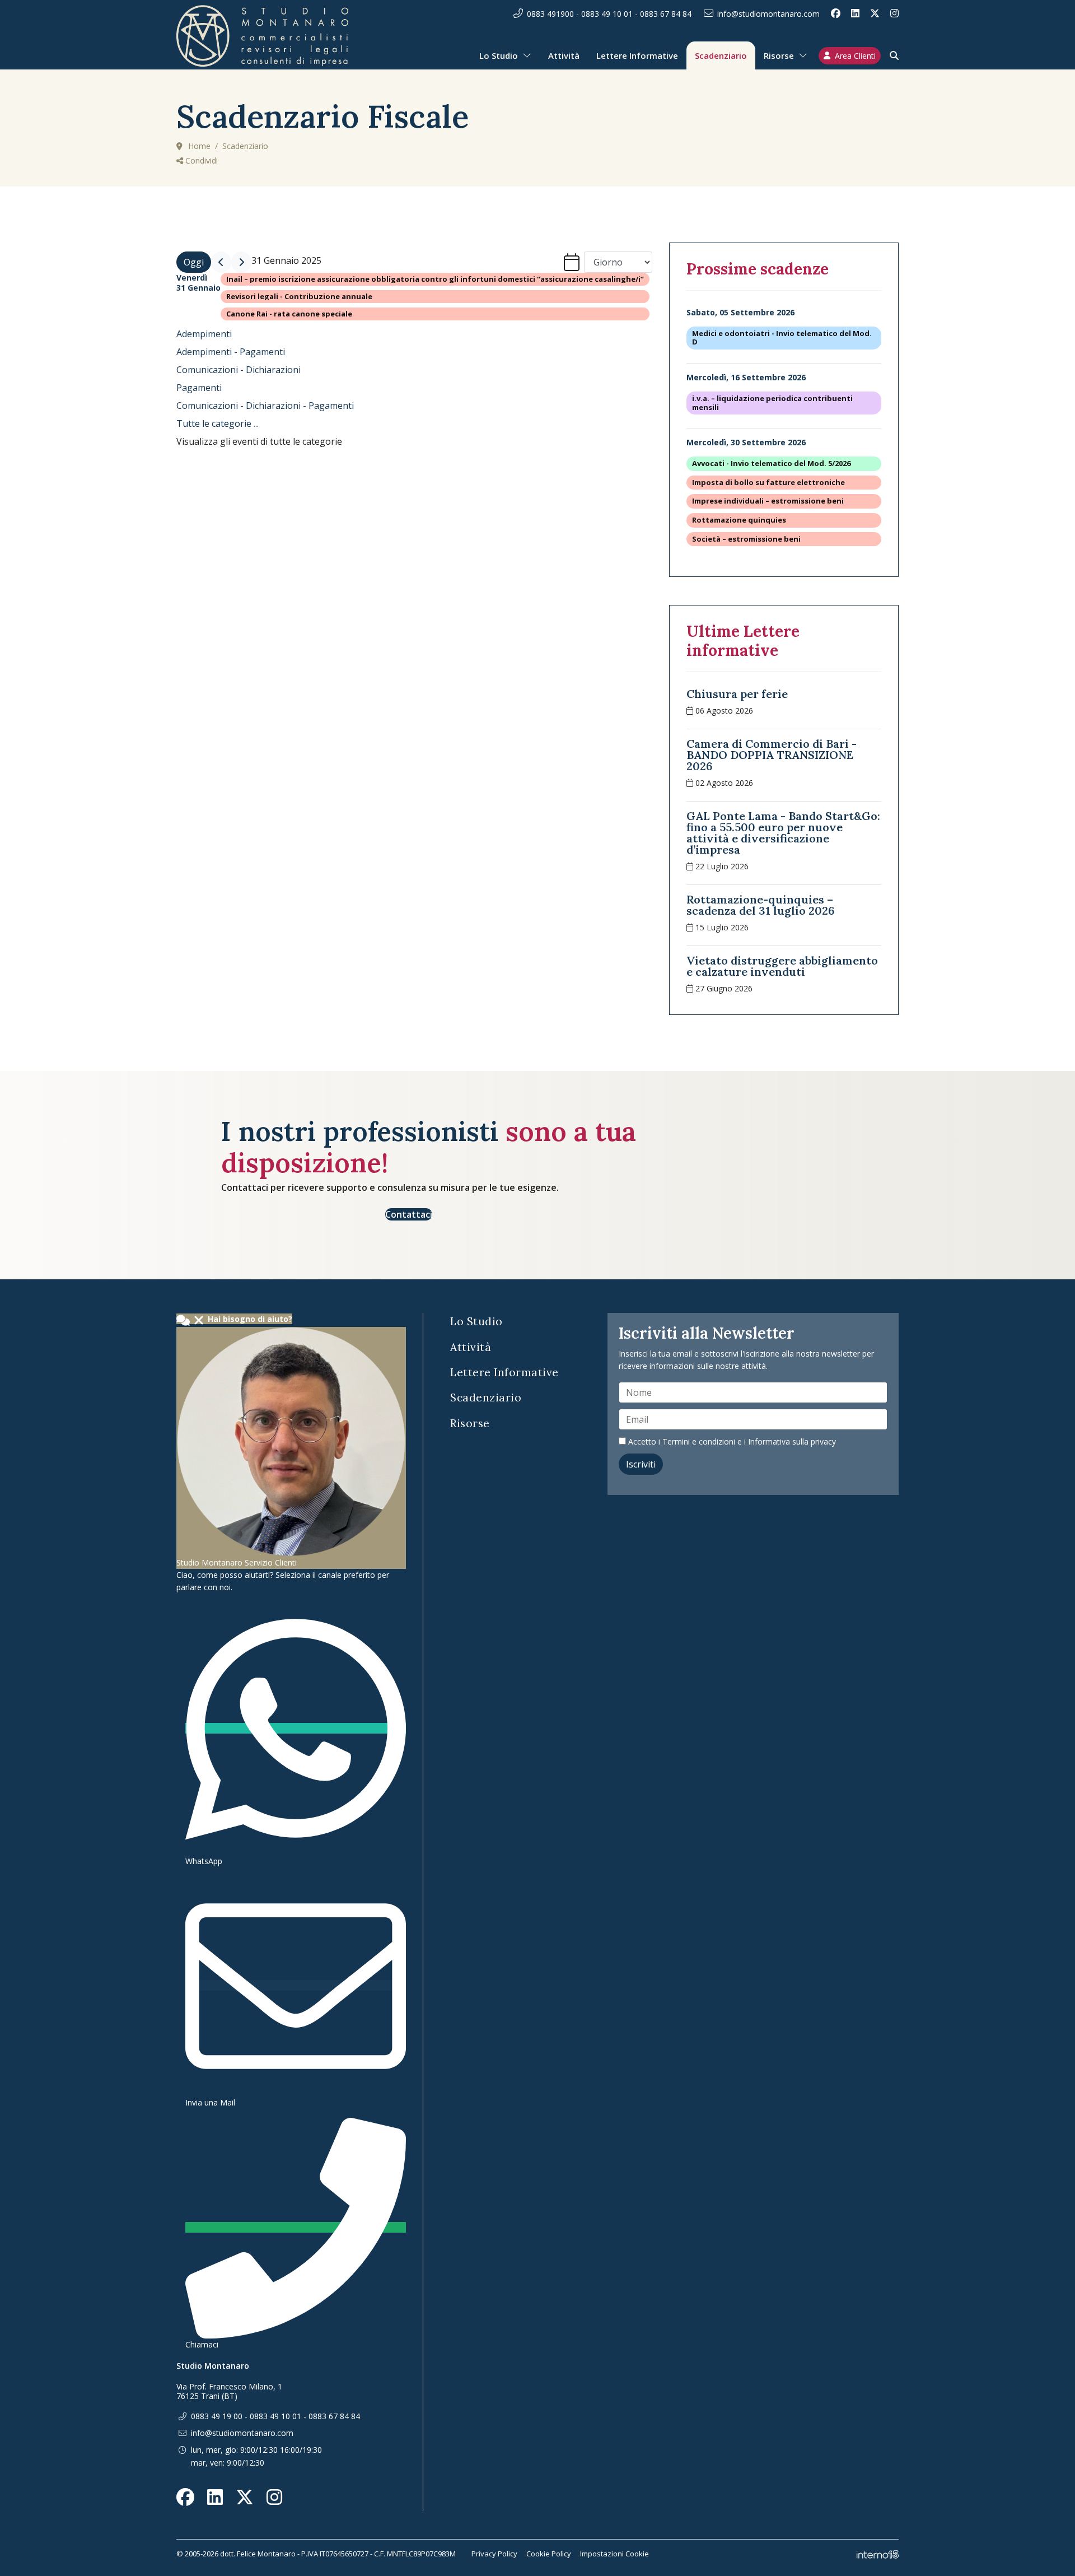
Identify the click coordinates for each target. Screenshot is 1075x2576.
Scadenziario (721, 55)
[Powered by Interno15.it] (878, 2554)
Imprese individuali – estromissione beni (768, 501)
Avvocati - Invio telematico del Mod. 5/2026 (771, 464)
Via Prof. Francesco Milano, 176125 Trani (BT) (229, 2391)
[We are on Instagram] (894, 13)
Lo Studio (499, 55)
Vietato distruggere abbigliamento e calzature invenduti (782, 966)
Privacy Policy (494, 2554)
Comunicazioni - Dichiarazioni (239, 370)
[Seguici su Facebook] (836, 13)
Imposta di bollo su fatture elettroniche (768, 483)
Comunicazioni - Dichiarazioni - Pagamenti (265, 406)
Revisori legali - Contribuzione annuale (299, 297)
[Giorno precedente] (221, 262)
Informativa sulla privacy (792, 1441)
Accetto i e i (731, 1441)
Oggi (194, 262)
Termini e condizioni (699, 1441)
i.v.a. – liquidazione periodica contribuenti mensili (772, 403)
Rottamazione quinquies (739, 520)
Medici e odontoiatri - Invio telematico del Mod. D (782, 338)
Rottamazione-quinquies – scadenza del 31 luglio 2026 (761, 905)
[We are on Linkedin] (855, 13)
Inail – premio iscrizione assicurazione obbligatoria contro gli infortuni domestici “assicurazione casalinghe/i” (435, 279)
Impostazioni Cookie (614, 2554)
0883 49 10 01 (607, 14)
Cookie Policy (549, 2554)
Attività (564, 55)
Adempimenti (204, 334)
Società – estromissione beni (746, 539)
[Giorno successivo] (241, 262)
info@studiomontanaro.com (768, 14)
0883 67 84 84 (666, 14)
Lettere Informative (637, 55)
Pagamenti (199, 388)
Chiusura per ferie (737, 694)
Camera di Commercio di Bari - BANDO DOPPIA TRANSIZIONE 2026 (772, 755)
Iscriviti (641, 1464)
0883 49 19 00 (217, 2416)
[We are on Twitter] (875, 13)
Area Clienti (855, 56)
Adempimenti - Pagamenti (231, 352)
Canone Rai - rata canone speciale (289, 314)
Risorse (779, 55)
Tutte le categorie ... (218, 423)
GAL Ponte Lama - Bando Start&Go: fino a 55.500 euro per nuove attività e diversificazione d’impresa (783, 833)
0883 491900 (550, 14)
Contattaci (409, 1214)
